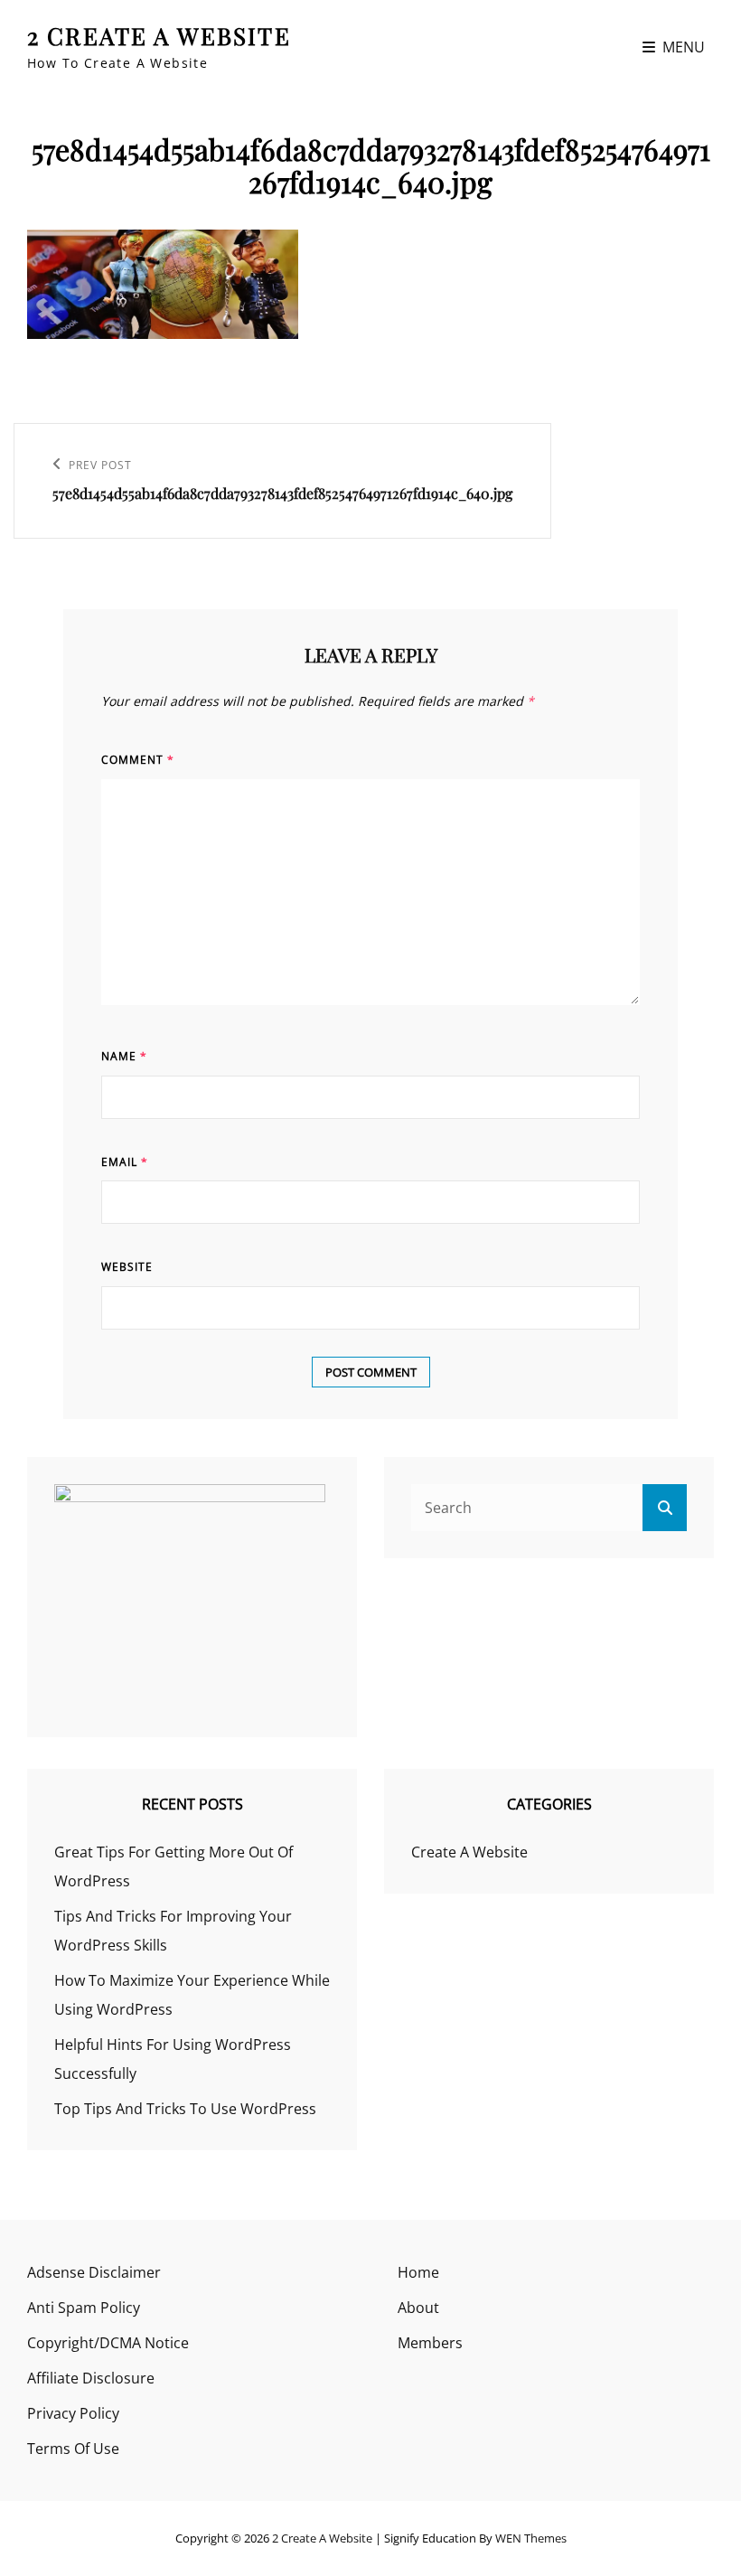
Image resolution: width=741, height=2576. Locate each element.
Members (430, 2343)
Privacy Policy (73, 2413)
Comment (138, 760)
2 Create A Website (159, 36)
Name (124, 1056)
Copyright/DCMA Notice (108, 2343)
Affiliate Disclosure (91, 2378)
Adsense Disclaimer (94, 2272)
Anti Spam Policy (84, 2308)
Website (127, 1267)
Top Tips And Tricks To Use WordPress (185, 2109)
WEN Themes (531, 2538)
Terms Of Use (73, 2449)
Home (418, 2272)
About (418, 2308)
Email (125, 1162)
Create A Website (469, 1852)
